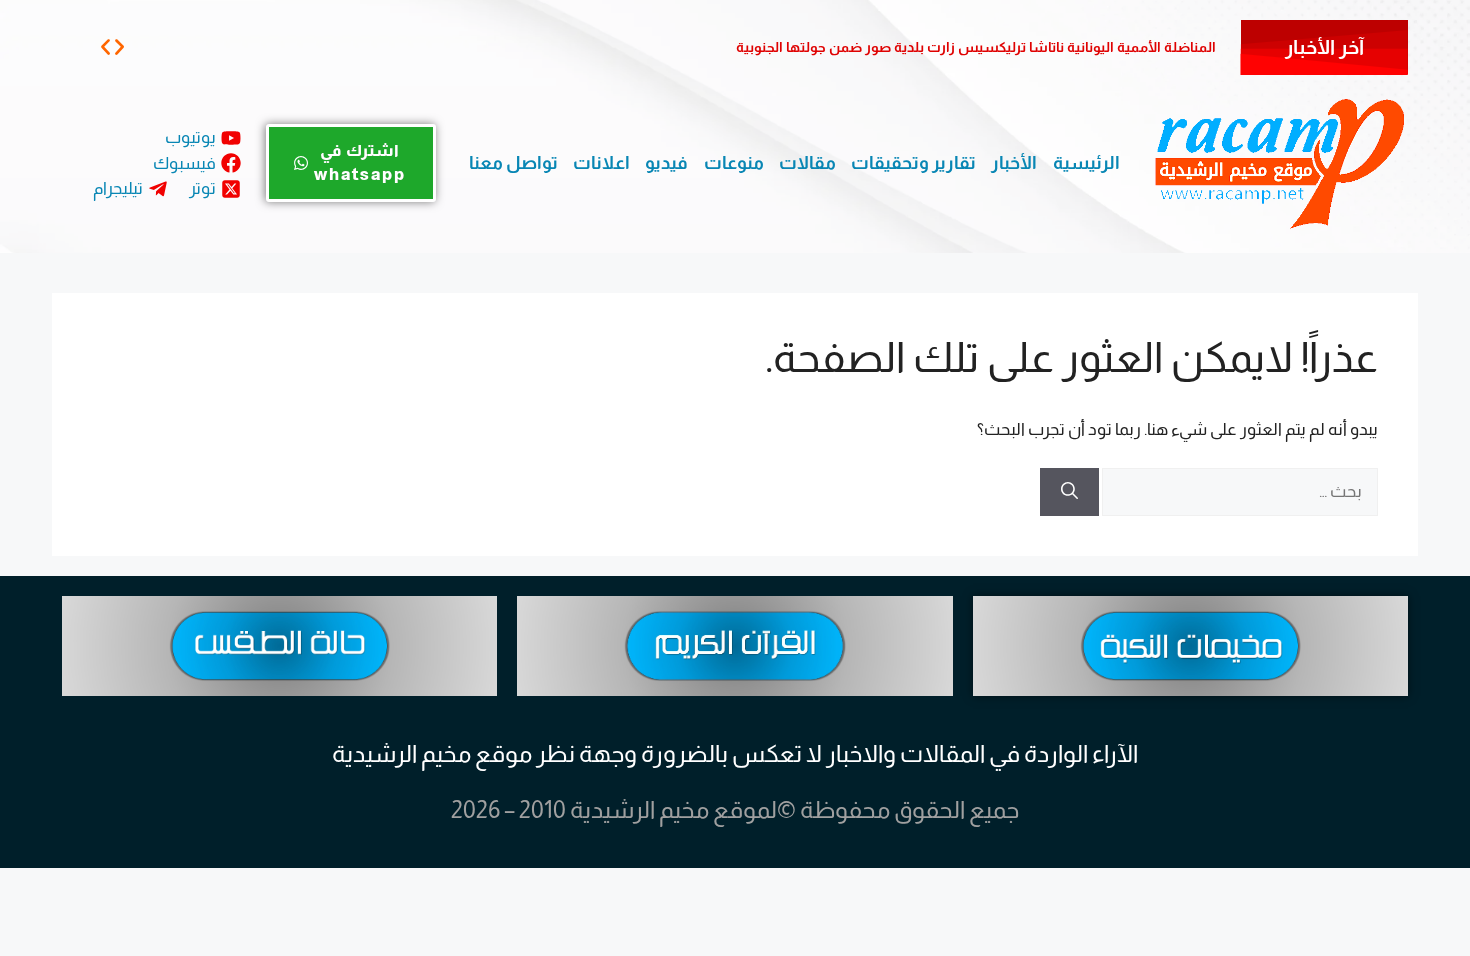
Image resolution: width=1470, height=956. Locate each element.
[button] (105, 46)
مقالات (807, 163)
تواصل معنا (513, 163)
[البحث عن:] (1238, 491)
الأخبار (1014, 163)
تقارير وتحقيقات (913, 163)
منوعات (734, 163)
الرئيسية (1086, 163)
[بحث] (1069, 492)
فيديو (666, 163)
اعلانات (601, 163)
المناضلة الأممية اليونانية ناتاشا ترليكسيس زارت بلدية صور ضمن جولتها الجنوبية (976, 47)
